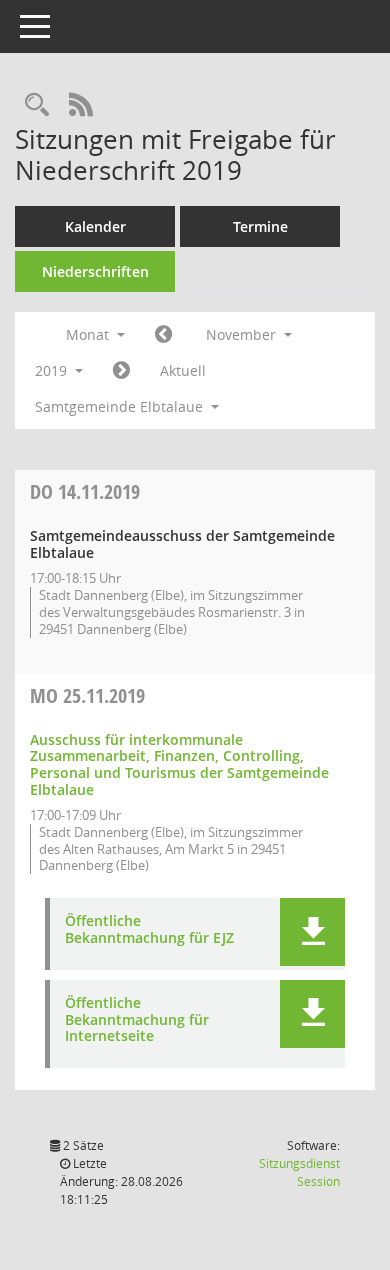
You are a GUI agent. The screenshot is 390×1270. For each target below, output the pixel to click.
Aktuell (183, 370)
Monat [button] (89, 334)
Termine (260, 226)
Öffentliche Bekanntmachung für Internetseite (137, 1020)
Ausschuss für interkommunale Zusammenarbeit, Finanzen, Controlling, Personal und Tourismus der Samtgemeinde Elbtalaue (179, 764)
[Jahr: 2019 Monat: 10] (163, 335)
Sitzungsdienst (299, 1172)
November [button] (243, 334)
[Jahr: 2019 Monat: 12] (121, 371)
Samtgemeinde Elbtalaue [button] (121, 406)
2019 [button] (53, 370)
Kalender (95, 226)
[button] (312, 932)
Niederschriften (95, 271)
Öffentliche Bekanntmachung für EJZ (149, 930)
